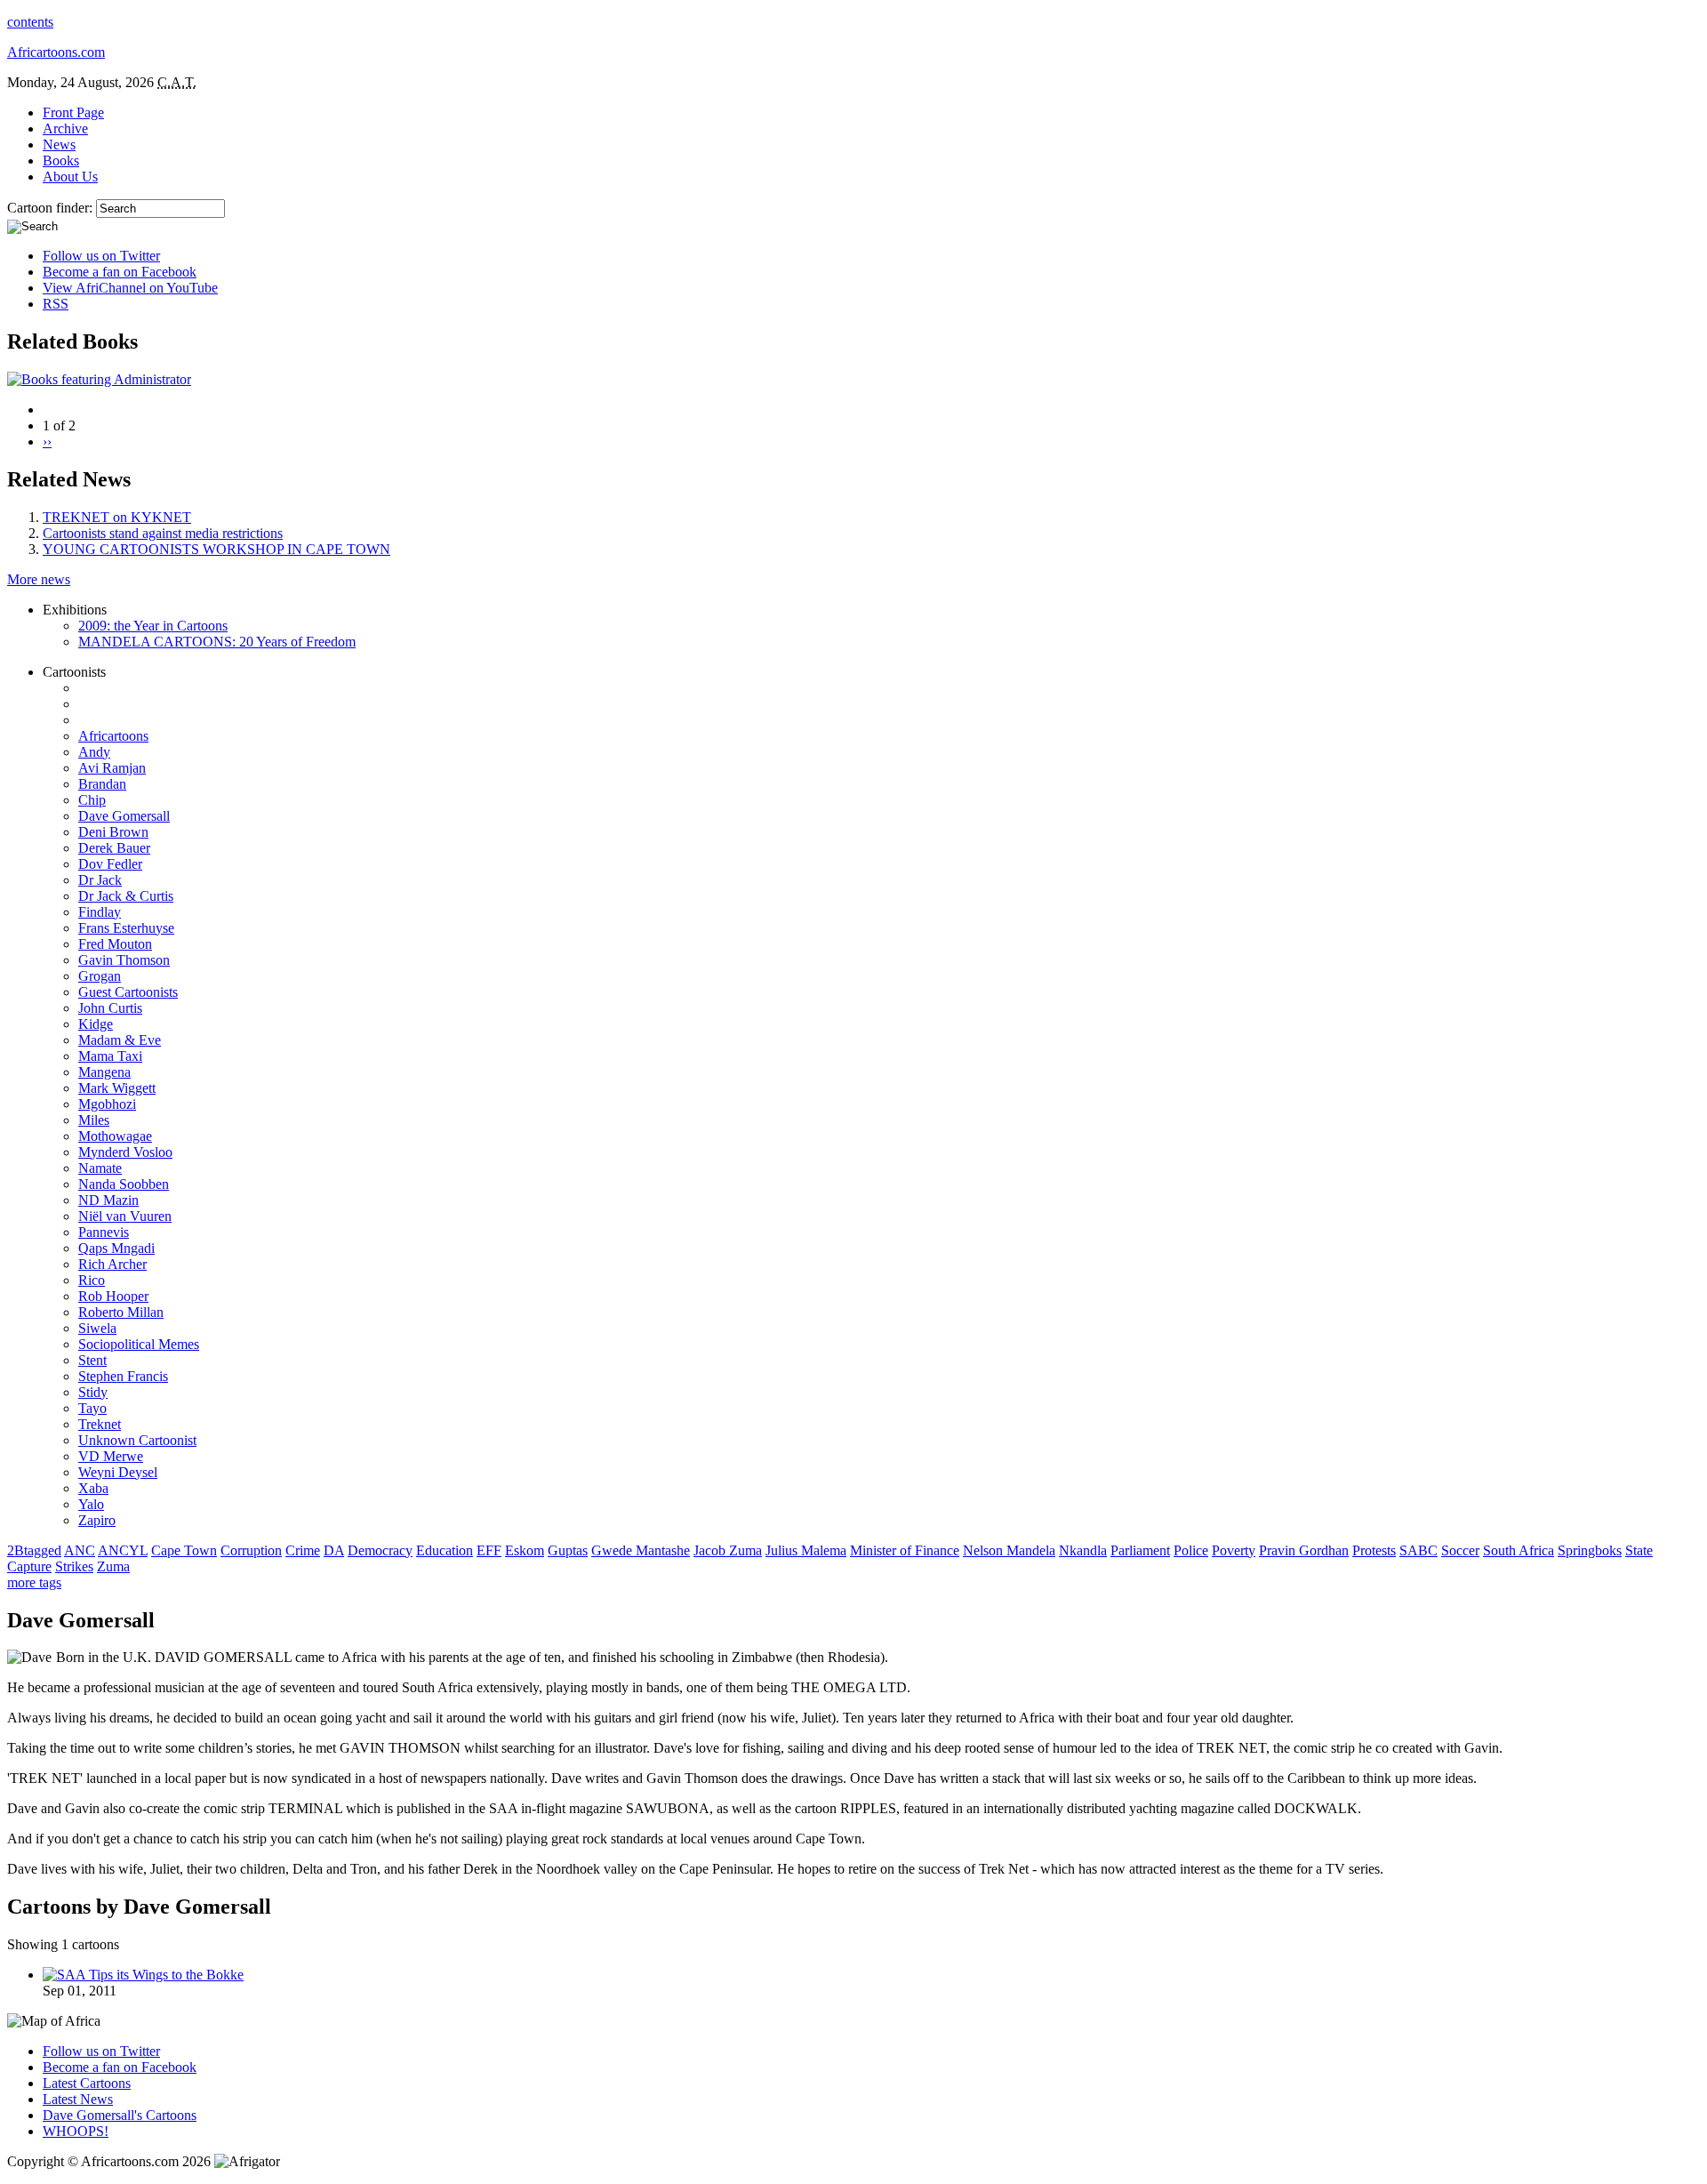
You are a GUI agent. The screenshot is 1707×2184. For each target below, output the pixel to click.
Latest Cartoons (87, 2083)
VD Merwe (111, 1456)
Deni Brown (113, 832)
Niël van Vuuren (125, 1216)
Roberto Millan (121, 1312)
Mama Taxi (110, 1056)
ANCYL (123, 1550)
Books (61, 161)
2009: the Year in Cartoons (153, 626)
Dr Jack (100, 880)
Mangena (104, 1072)
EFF (489, 1550)
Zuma (113, 1566)
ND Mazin (108, 1200)
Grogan (100, 976)
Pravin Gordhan (1304, 1550)
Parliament (1140, 1550)
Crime (303, 1550)
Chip (92, 800)
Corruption (251, 1550)
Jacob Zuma (728, 1550)
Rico (92, 1280)
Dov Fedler (110, 864)
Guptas (568, 1550)
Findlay (100, 912)
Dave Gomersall (124, 816)
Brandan (102, 784)
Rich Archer (112, 1264)
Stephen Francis (123, 1376)
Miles (94, 1120)
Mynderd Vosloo (125, 1152)
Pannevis (104, 1232)
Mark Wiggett (117, 1088)
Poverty (1234, 1550)
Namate (100, 1168)
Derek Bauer (114, 848)
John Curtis (110, 1008)
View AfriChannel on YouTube (130, 288)
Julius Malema (806, 1550)
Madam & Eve (120, 1040)
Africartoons (113, 736)
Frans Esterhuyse (126, 928)
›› (47, 442)
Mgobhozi (107, 1104)
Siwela (97, 1328)
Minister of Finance (905, 1550)
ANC (80, 1550)
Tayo (92, 1408)
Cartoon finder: (52, 208)
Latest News (78, 2099)
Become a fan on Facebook (120, 272)
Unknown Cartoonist (137, 1440)
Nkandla (1083, 1550)
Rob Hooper (113, 1296)
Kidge (96, 1024)
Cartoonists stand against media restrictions (163, 533)
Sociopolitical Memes (139, 1344)
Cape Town (184, 1550)
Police (1191, 1550)
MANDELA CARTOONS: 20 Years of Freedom (217, 642)
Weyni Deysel (118, 1472)
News (59, 145)
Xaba (93, 1488)
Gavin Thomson (124, 960)
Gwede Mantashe (641, 1550)
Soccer (1460, 1550)
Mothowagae (115, 1136)
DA (334, 1550)
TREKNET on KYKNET (117, 517)
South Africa (1519, 1550)
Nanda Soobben (124, 1184)
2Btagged (34, 1550)
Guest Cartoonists (128, 992)
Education (445, 1550)
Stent (92, 1360)
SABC (1418, 1550)
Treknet (100, 1424)
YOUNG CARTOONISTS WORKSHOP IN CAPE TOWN (216, 549)
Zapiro (97, 1520)
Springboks (1590, 1550)
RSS (56, 304)
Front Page (73, 112)
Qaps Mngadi (116, 1248)
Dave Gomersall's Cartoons (120, 2115)
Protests (1374, 1550)
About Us (70, 177)
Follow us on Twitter (101, 256)
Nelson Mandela (1009, 1550)
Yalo (91, 1504)
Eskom (525, 1550)
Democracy (380, 1550)
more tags (34, 1582)
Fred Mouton (115, 944)
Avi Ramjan (112, 768)
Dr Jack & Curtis (126, 896)
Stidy (93, 1392)
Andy (94, 752)
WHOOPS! (76, 2131)
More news (39, 579)
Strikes (74, 1566)
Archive (65, 128)
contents (30, 22)
